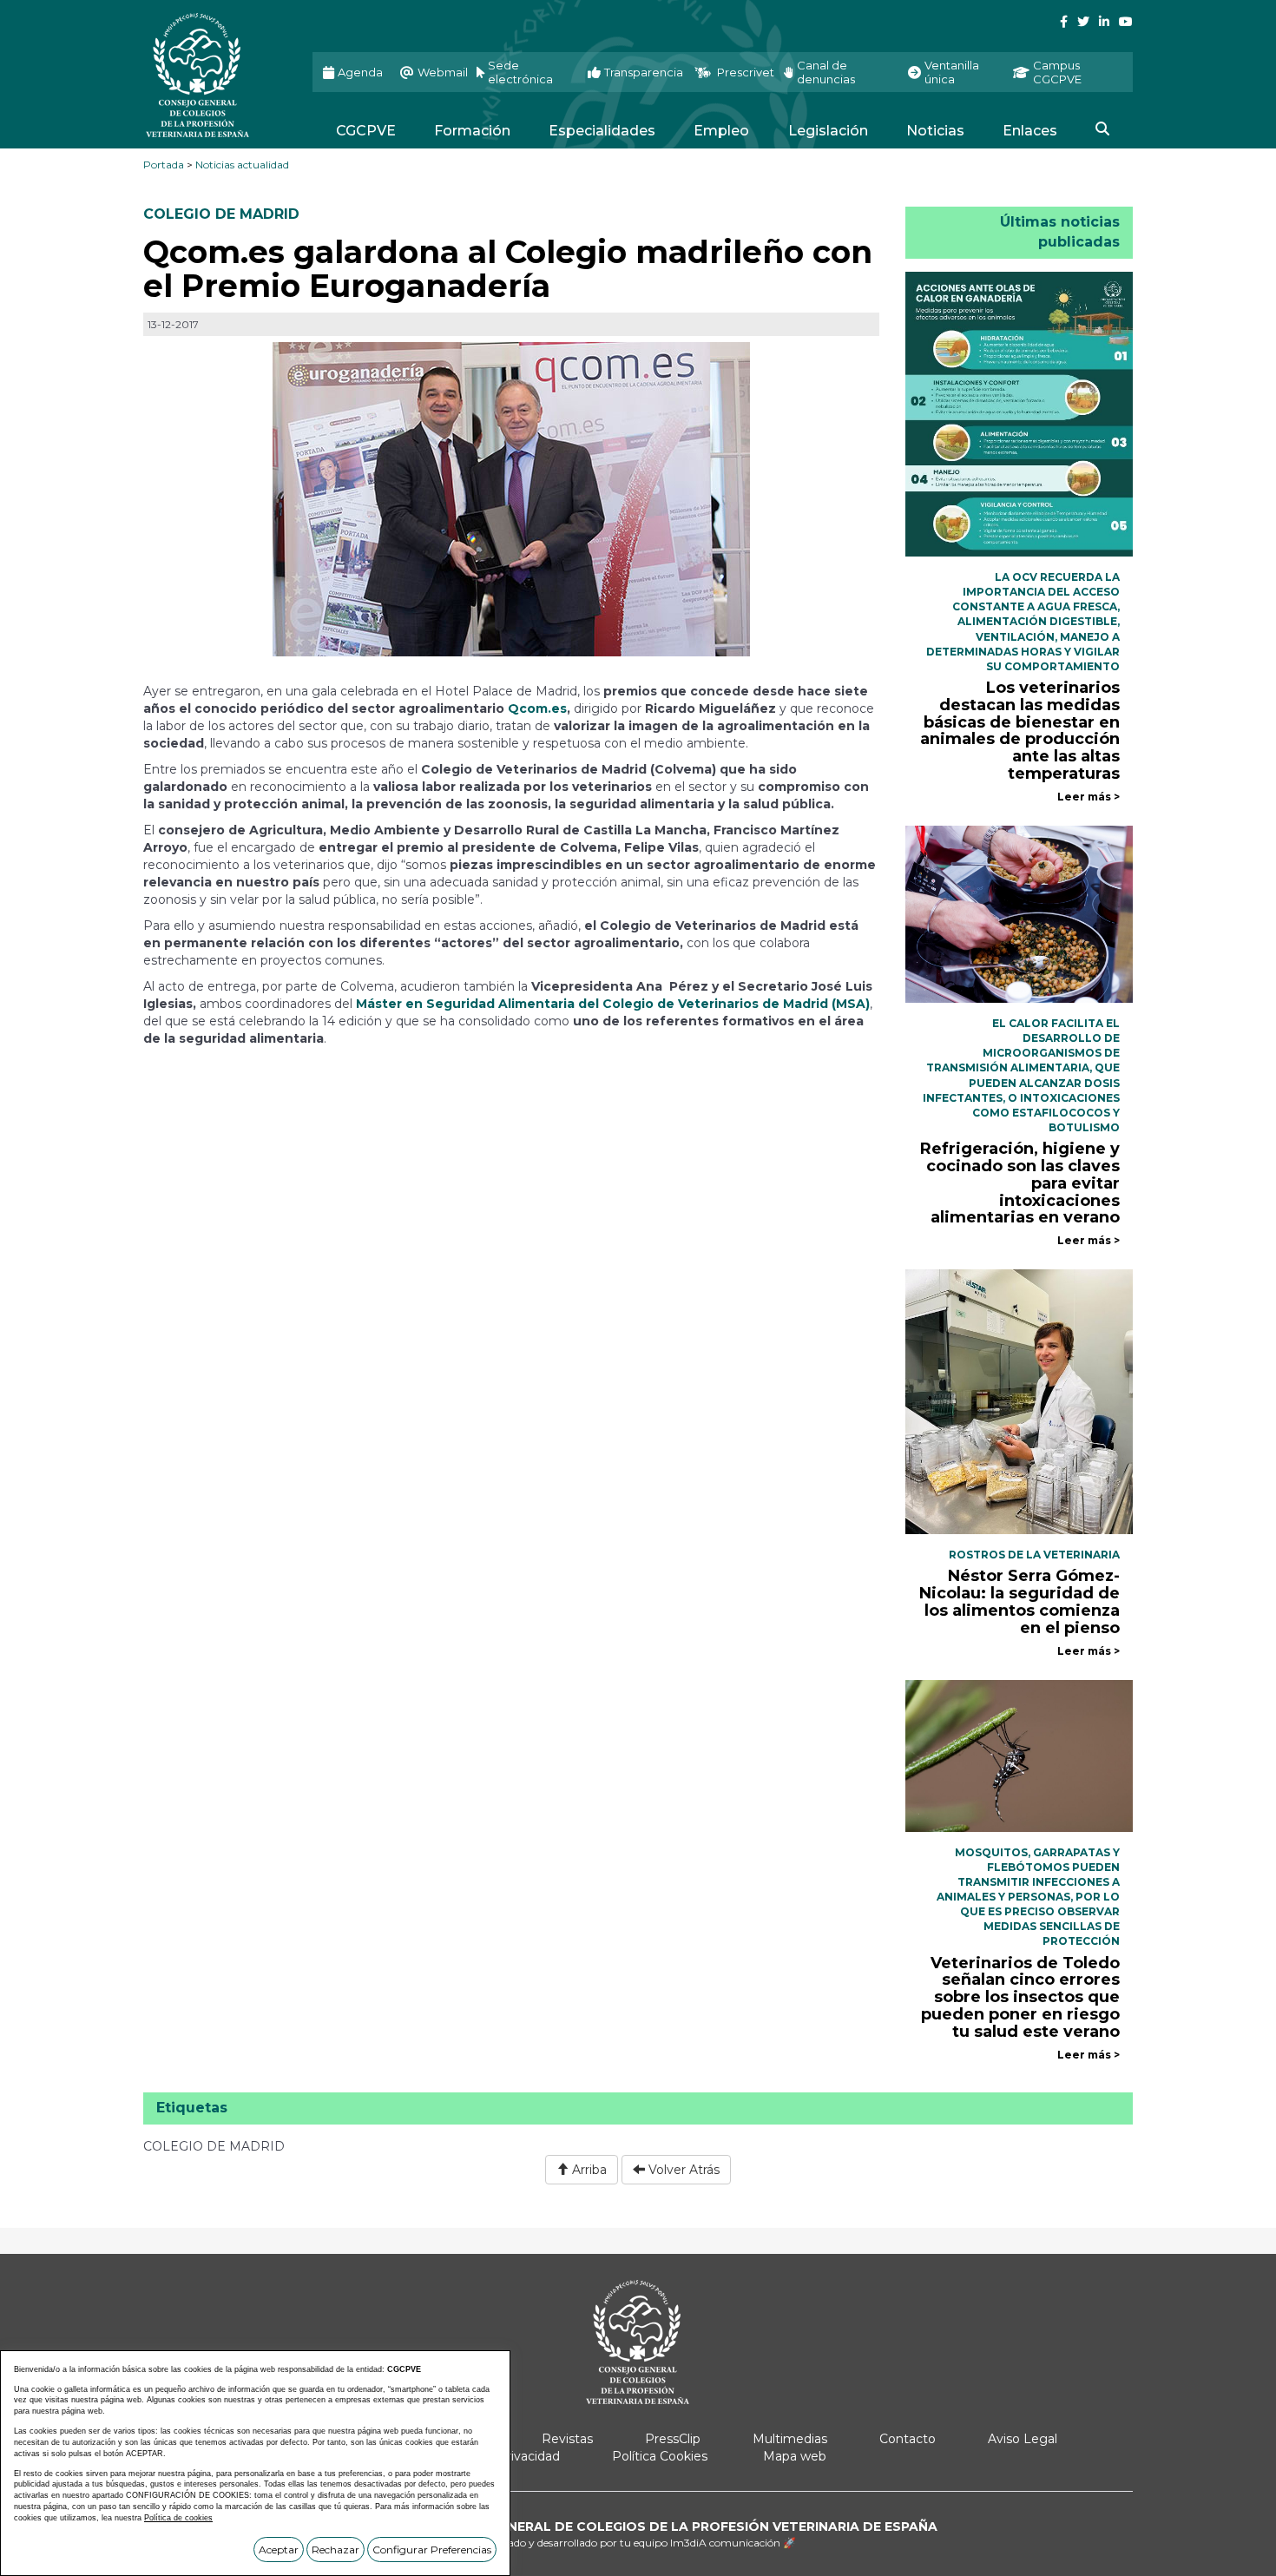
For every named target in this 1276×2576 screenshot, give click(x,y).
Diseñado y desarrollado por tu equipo (638, 2543)
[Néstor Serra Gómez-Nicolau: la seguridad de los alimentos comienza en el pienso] (1019, 1400)
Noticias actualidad (242, 165)
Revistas (567, 2439)
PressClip (673, 2439)
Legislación (828, 131)
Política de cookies (178, 2518)
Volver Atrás (682, 2170)
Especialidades (602, 131)
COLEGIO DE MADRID (221, 214)
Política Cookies (660, 2456)
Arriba (588, 2170)
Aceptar (279, 2550)
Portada (164, 165)
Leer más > (1089, 797)
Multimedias (790, 2439)
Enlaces (1030, 131)
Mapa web (795, 2456)
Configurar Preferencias (432, 2550)
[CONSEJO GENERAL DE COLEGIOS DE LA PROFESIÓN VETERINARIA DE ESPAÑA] (215, 75)
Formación (472, 131)
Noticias (935, 131)
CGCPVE (366, 131)
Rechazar (335, 2550)
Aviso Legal (1023, 2439)
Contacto (908, 2439)
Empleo (721, 131)
